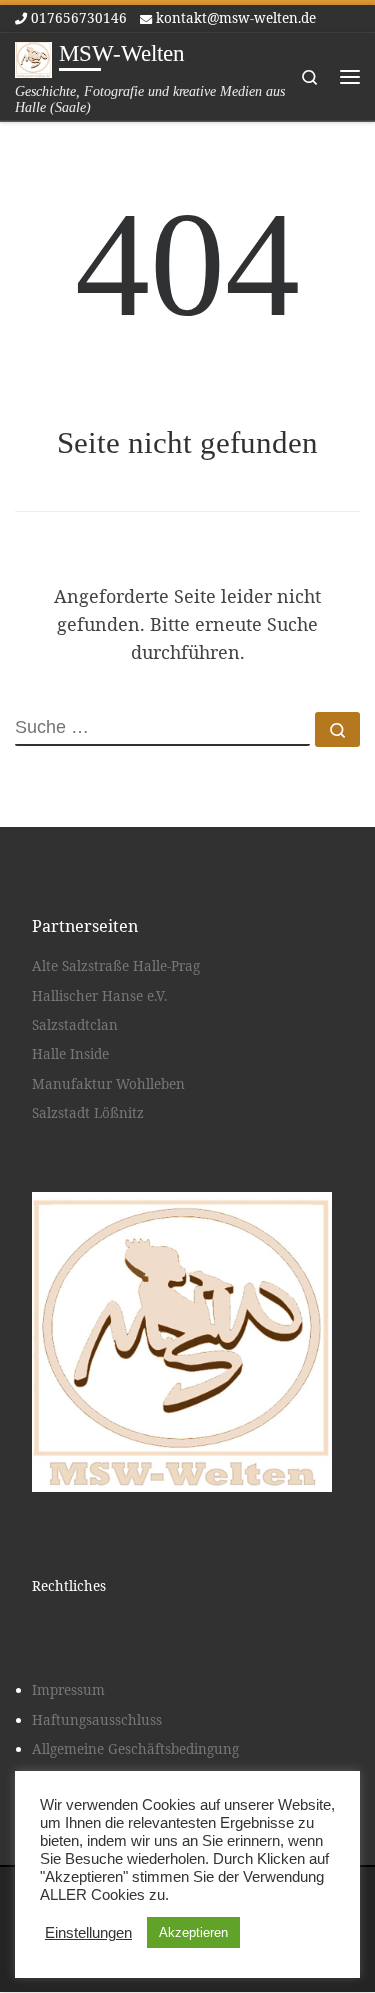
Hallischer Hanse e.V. (99, 996)
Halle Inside (70, 1054)
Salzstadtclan (75, 1025)
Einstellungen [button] (88, 1933)
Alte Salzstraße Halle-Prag (116, 966)
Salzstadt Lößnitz (88, 1113)
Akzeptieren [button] (193, 1932)
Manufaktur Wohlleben (108, 1084)
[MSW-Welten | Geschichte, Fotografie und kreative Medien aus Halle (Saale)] (33, 57)
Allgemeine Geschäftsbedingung (135, 1749)
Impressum (68, 1690)
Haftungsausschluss (97, 1720)
